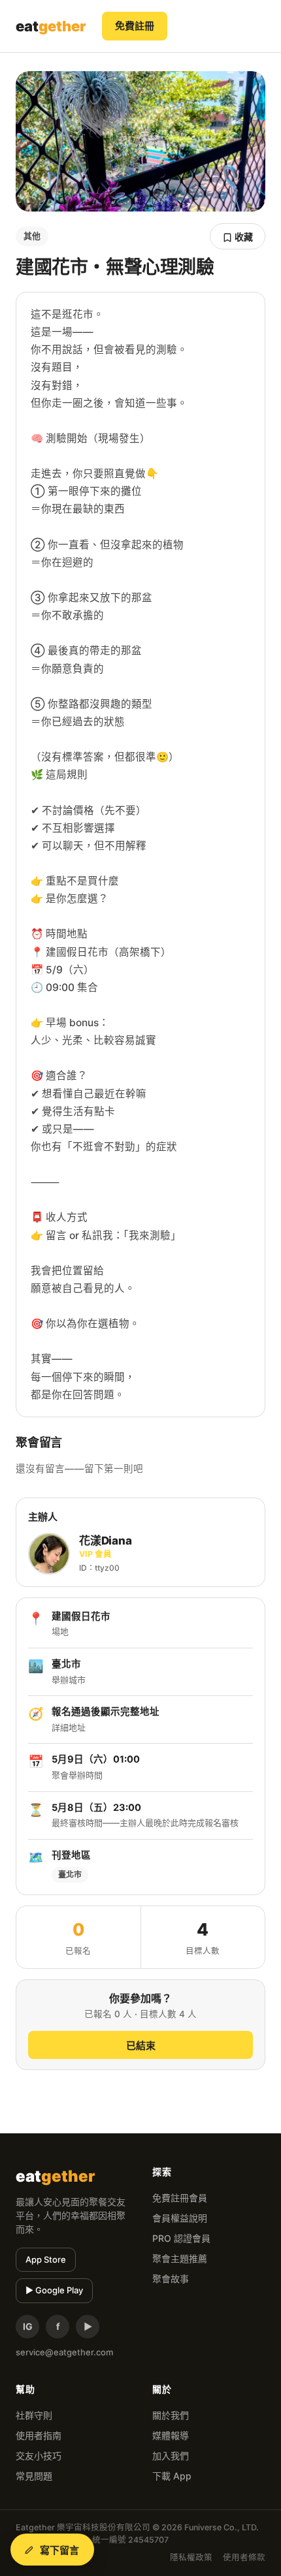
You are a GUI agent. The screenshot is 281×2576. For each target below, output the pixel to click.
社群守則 (34, 2415)
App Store (46, 2259)
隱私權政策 (191, 2557)
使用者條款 (244, 2557)
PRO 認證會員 (181, 2238)
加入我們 (171, 2456)
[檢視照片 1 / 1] (140, 141)
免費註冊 (135, 26)
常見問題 (34, 2476)
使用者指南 (39, 2435)
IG (28, 2326)
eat (51, 26)
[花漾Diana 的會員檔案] (49, 1554)
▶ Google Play (54, 2290)
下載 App (172, 2476)
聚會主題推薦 (180, 2258)
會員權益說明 (180, 2218)
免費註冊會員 (180, 2198)
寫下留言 (60, 2550)
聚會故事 (171, 2279)
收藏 (243, 237)
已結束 (141, 2046)
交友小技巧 (39, 2456)
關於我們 (171, 2415)
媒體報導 (171, 2435)
